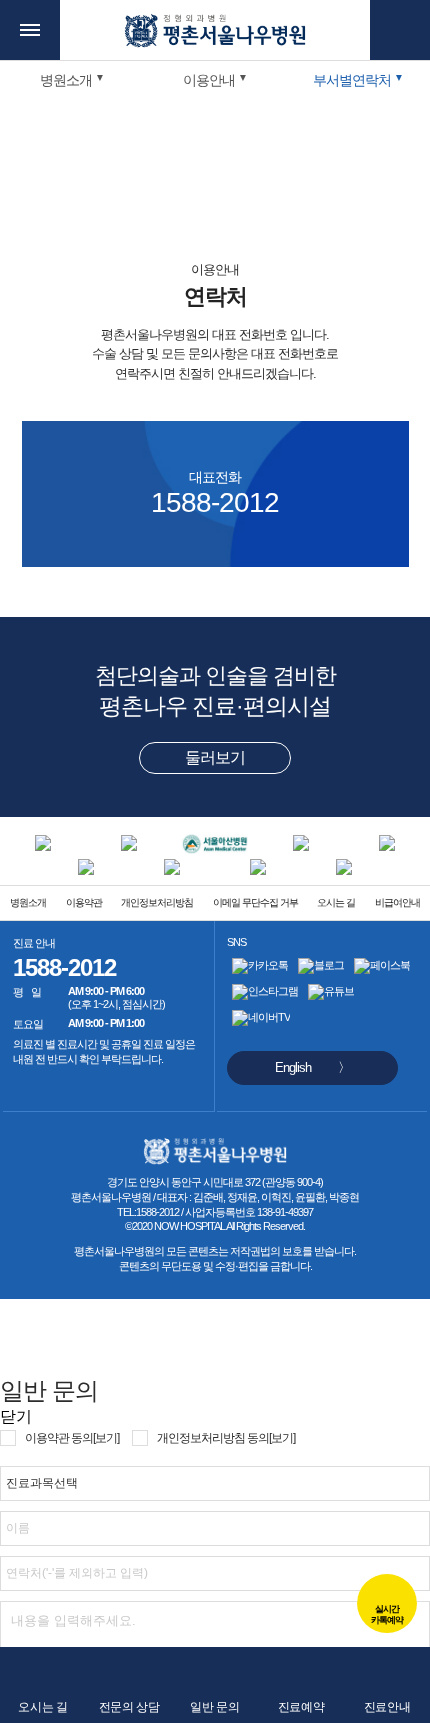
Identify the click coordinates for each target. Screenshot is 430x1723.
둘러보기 (215, 757)
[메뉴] (30, 30)
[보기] (106, 1438)
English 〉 (312, 1067)
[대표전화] (400, 30)
